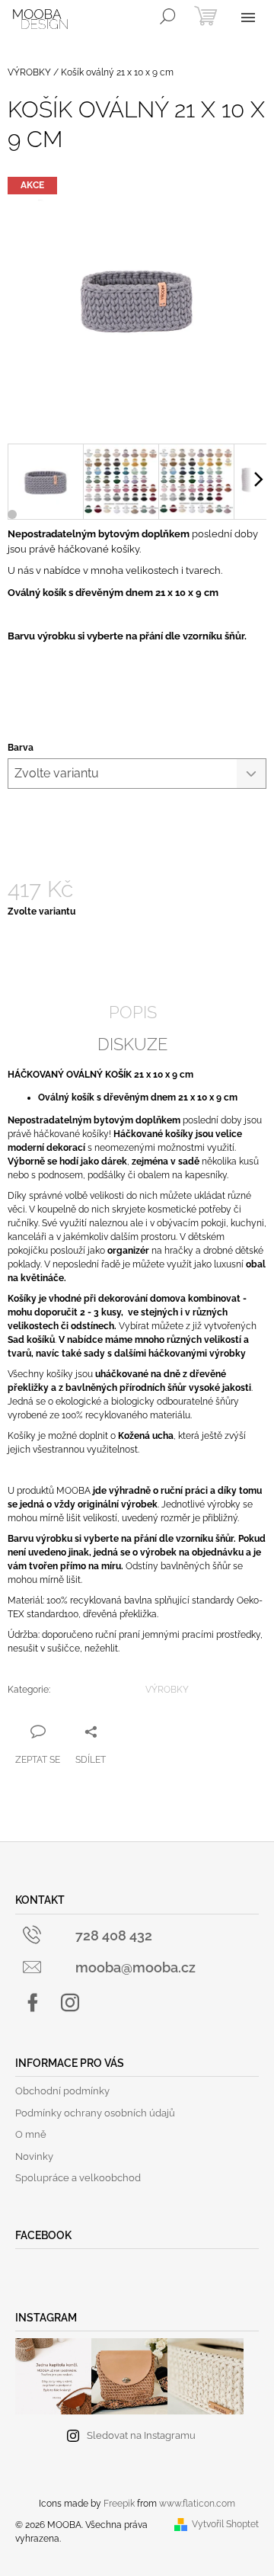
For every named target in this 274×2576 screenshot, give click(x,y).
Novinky (34, 2156)
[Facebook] (33, 2003)
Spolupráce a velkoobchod (78, 2178)
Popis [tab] (133, 1012)
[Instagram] (70, 2003)
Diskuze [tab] (132, 1044)
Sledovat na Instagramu (141, 2435)
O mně (31, 2134)
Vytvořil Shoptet (225, 2524)
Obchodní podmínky (62, 2091)
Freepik (119, 2504)
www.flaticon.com (197, 2504)
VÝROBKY (167, 1690)
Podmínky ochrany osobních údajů (95, 2113)
